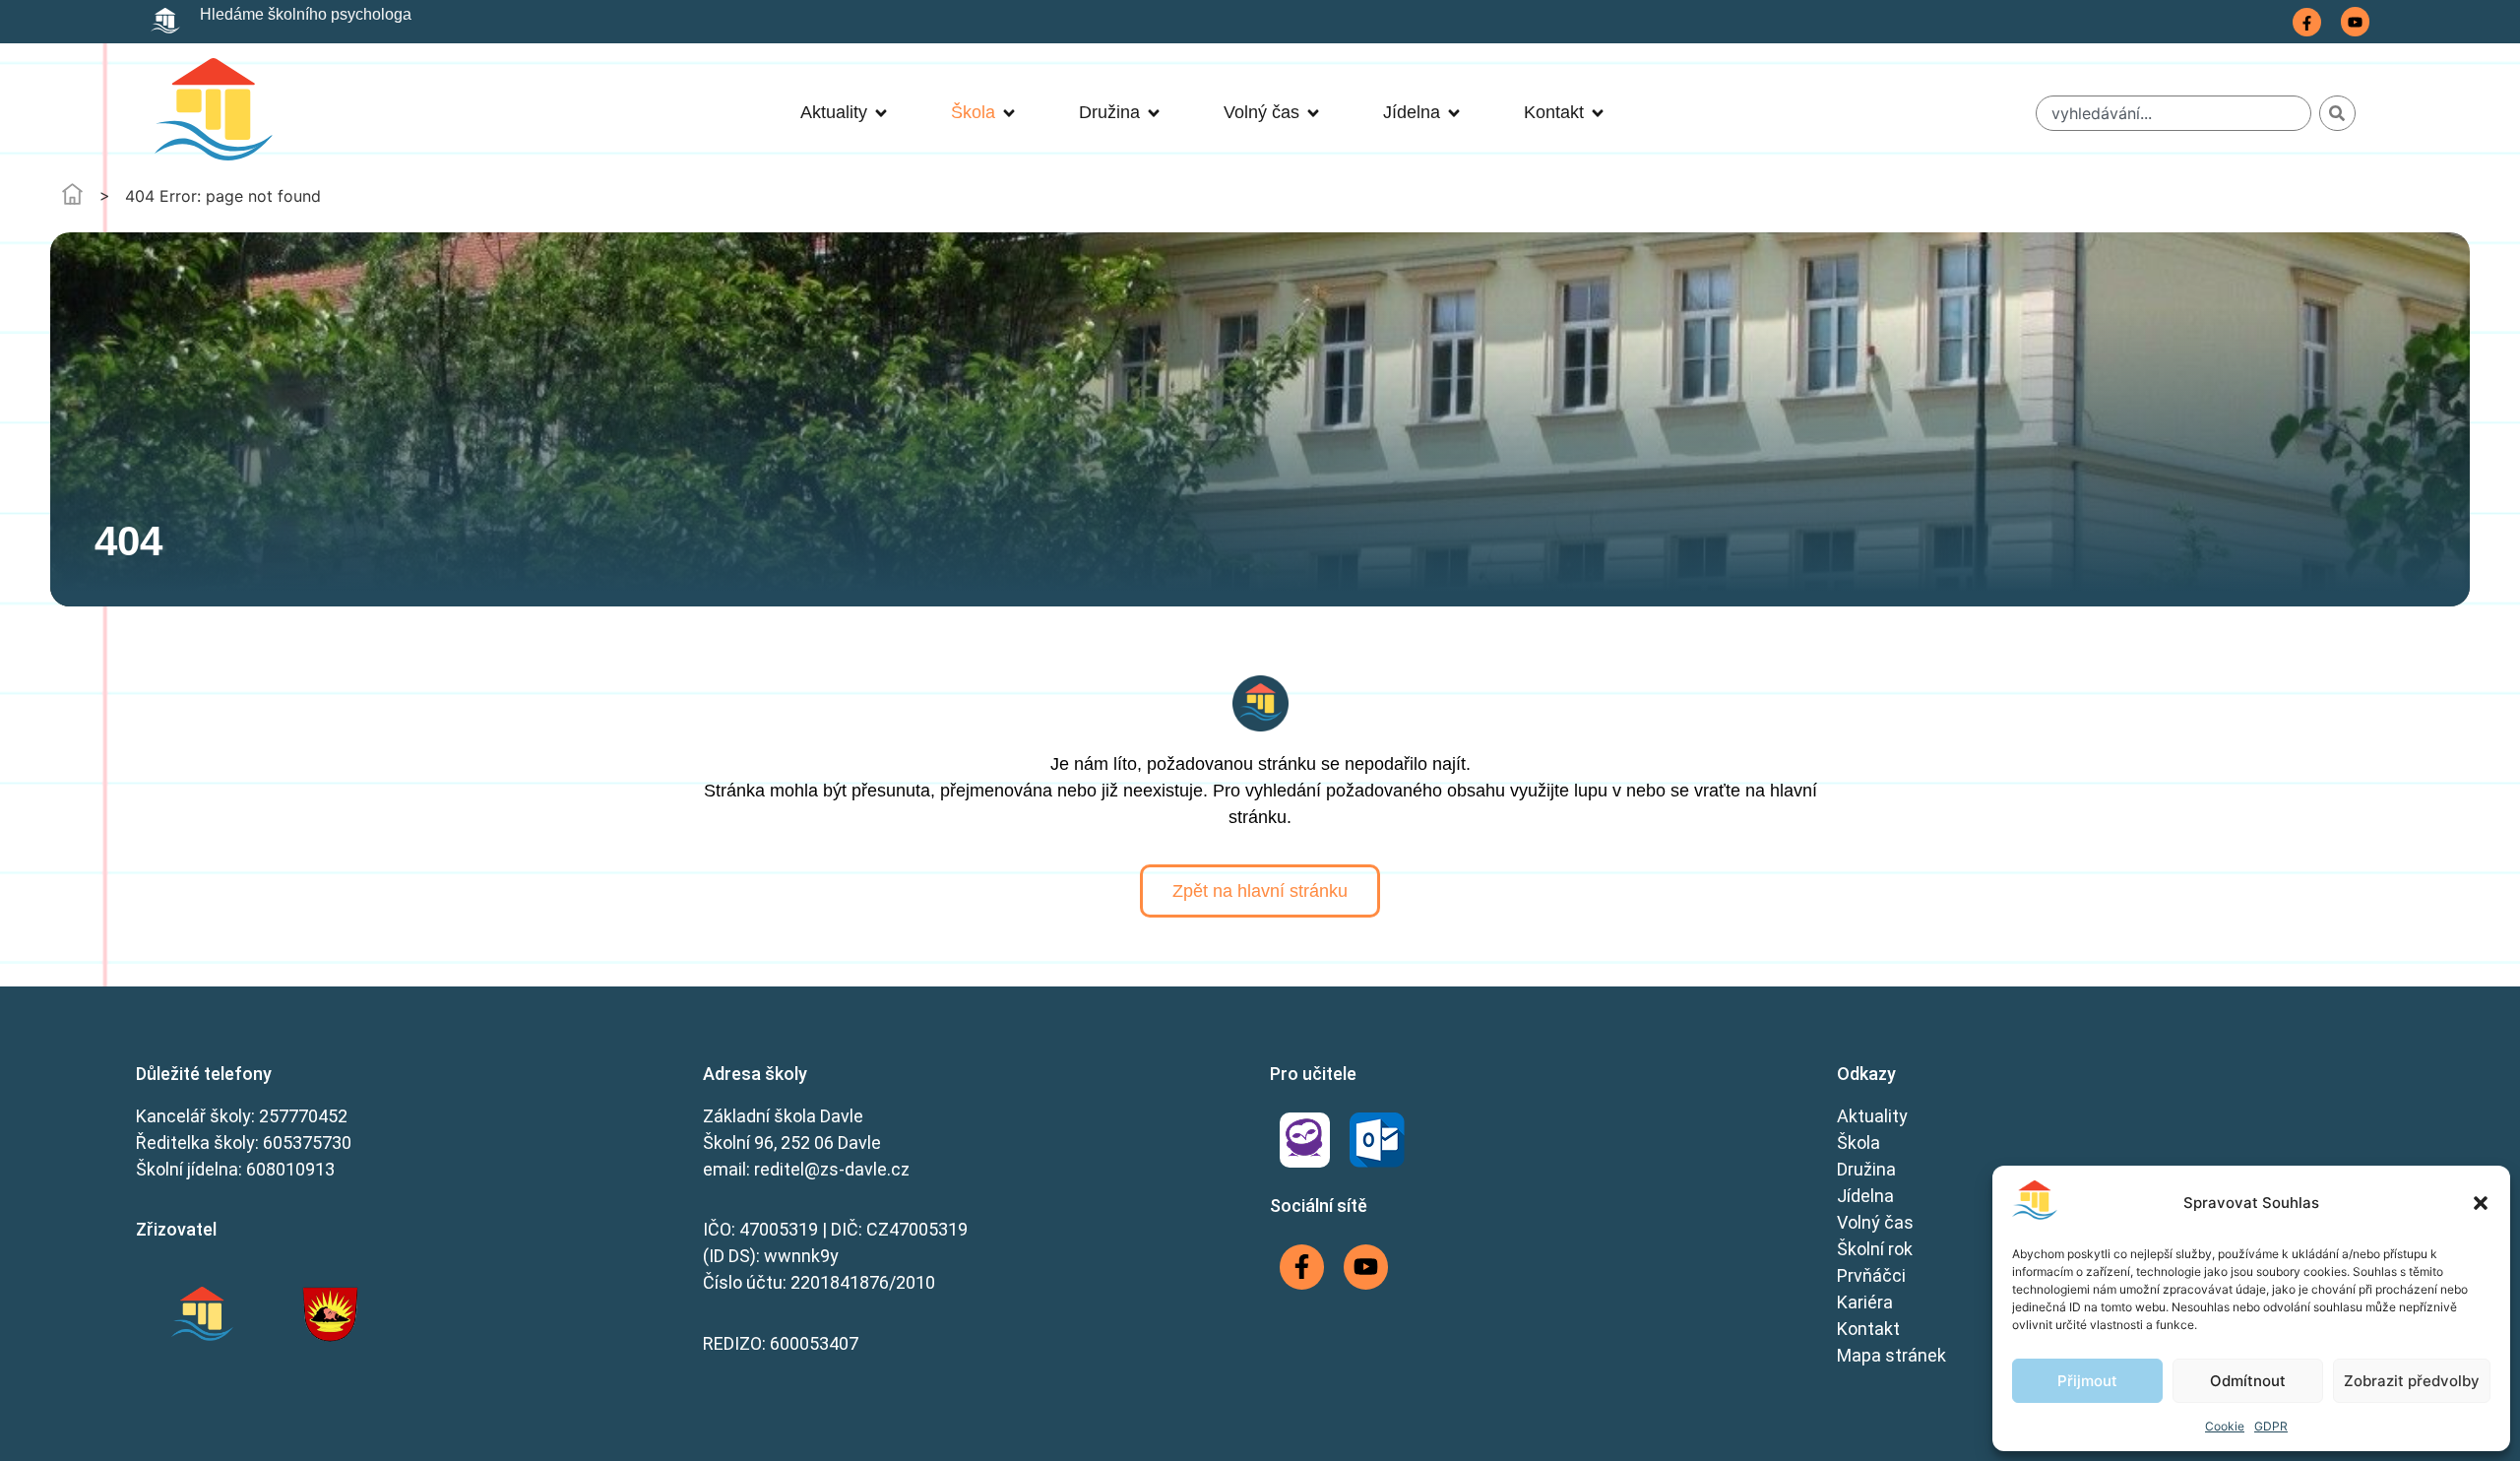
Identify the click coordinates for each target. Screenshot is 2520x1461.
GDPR (2271, 1426)
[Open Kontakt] (1598, 113)
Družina (1866, 1169)
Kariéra (1865, 1302)
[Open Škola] (1009, 113)
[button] (2481, 1203)
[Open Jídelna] (1454, 113)
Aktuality (1872, 1116)
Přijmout (2087, 1381)
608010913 (290, 1169)
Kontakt (1868, 1329)
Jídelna (1865, 1196)
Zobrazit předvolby (2412, 1381)
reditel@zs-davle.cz (832, 1169)
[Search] (2337, 113)
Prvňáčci (1871, 1275)
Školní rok (1875, 1249)
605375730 (307, 1143)
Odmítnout (2248, 1381)
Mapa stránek (1891, 1355)
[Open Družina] (1154, 113)
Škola (1858, 1143)
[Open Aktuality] (881, 113)
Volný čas (1875, 1222)
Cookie (2225, 1426)
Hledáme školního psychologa (306, 14)
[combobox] (2174, 113)
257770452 (303, 1116)
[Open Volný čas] (1313, 113)
